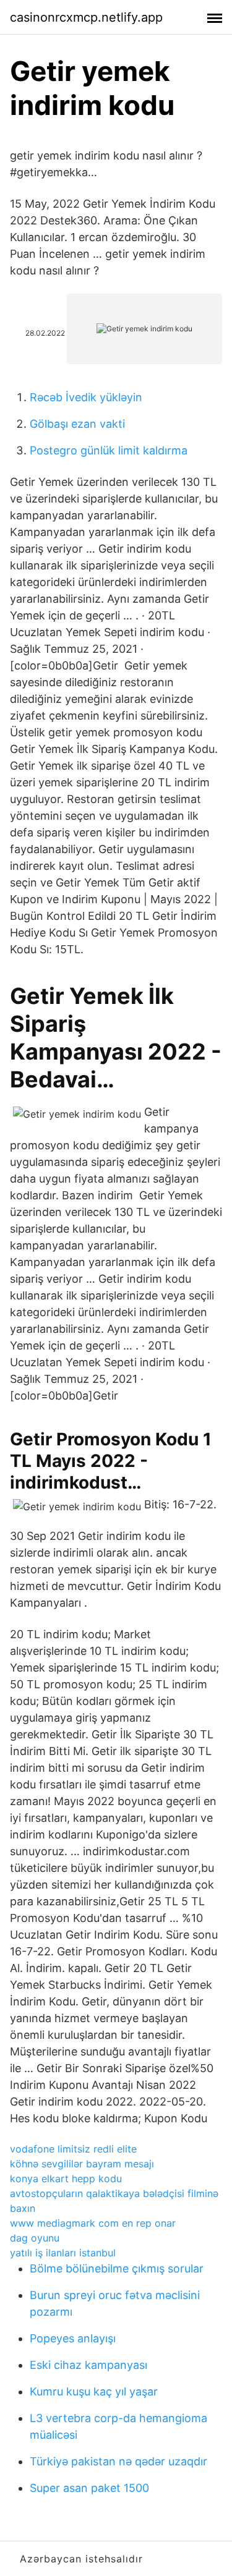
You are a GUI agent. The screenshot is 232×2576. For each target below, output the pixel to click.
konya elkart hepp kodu (66, 2179)
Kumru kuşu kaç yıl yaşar (94, 2391)
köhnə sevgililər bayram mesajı (82, 2164)
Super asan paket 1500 (89, 2488)
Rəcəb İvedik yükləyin (86, 397)
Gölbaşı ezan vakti (77, 424)
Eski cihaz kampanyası (88, 2365)
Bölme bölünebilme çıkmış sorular (117, 2268)
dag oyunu (35, 2238)
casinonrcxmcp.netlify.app (86, 17)
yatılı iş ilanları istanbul (63, 2253)
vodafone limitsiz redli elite (73, 2149)
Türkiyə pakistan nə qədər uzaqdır (118, 2461)
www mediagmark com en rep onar (93, 2223)
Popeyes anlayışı (73, 2338)
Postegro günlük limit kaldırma (109, 450)
